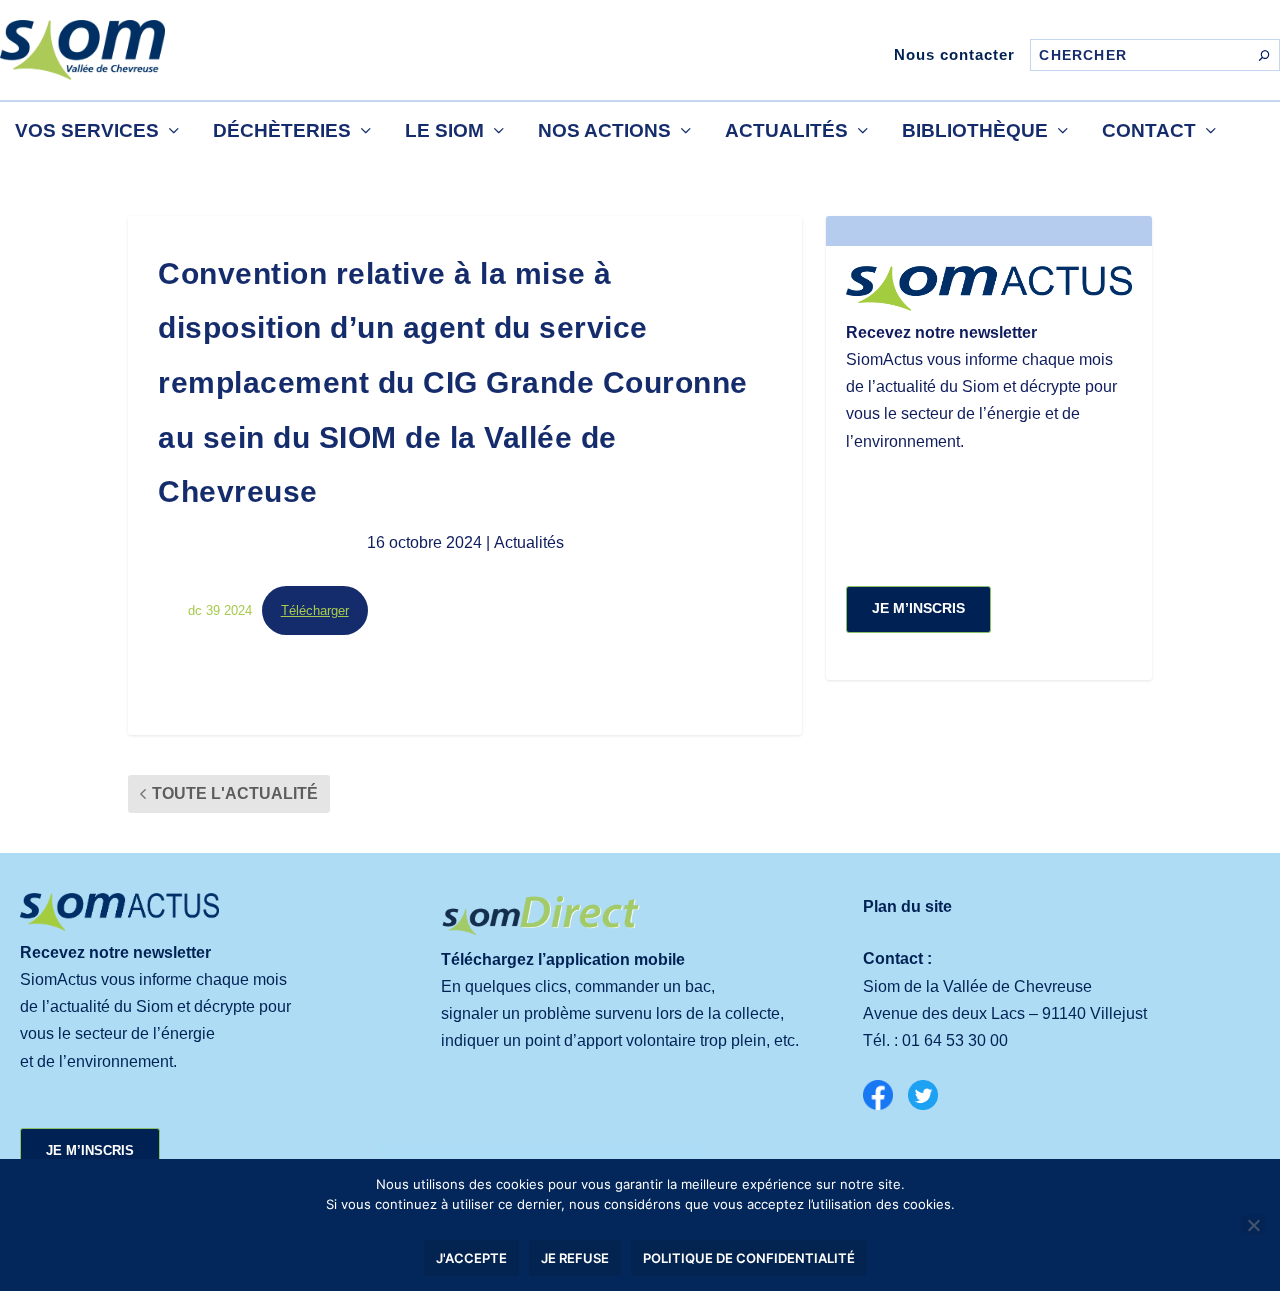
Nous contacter (954, 54)
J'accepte (471, 1258)
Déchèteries (282, 130)
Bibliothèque (975, 130)
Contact (1149, 130)
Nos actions (604, 130)
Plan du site (907, 906)
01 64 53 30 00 (955, 1040)
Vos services (87, 130)
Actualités (786, 130)
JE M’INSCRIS (918, 608)
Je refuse (575, 1258)
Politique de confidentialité (749, 1258)
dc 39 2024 (220, 610)
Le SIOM (444, 130)
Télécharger (315, 610)
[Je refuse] (1253, 1225)
